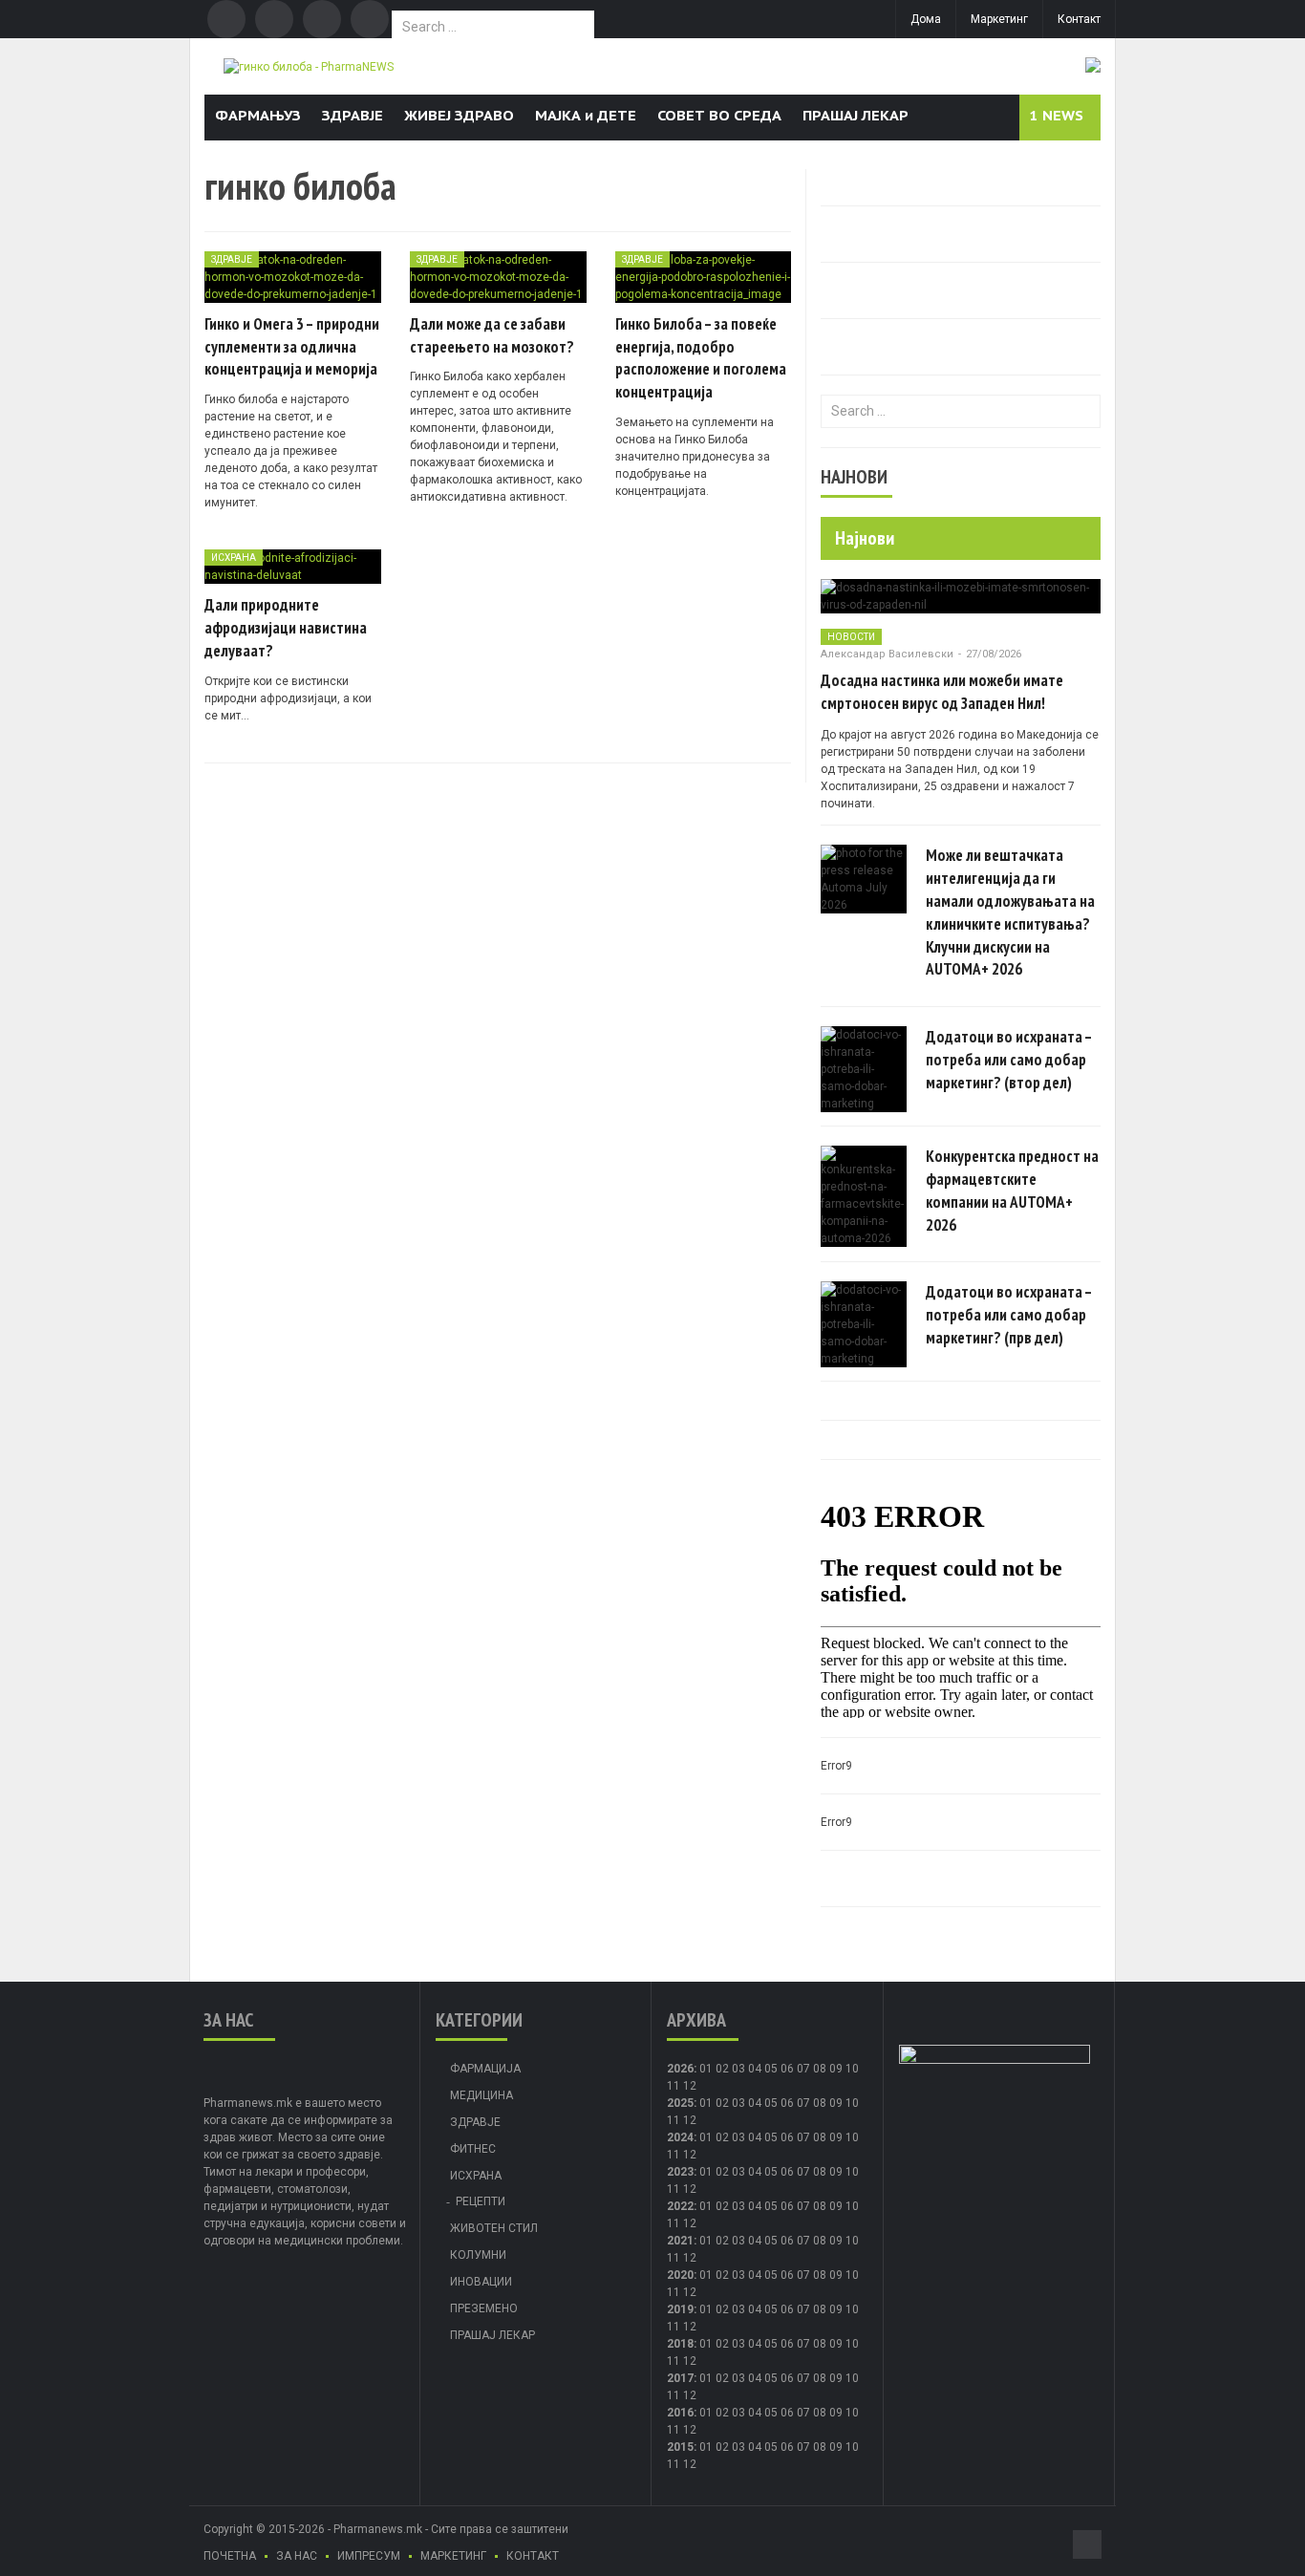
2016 (680, 2413)
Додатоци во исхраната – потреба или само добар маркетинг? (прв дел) (1009, 1315)
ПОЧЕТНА (230, 2556)
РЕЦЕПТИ (481, 2201)
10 (852, 2103)
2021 (680, 2241)
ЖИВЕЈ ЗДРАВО (459, 115)
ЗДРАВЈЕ (353, 115)
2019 (680, 2309)
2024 (680, 2137)
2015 (680, 2447)
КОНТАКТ (533, 2556)
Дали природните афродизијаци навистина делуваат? (286, 628)
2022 (680, 2206)
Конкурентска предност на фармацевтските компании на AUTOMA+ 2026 (1012, 1190)
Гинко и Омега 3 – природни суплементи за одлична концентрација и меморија (292, 347)
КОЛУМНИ (478, 2255)
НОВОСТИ (851, 637)
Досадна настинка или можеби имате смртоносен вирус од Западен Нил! (942, 692)
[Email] (322, 19)
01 (706, 2069)
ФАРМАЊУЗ (258, 115)
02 (722, 2069)
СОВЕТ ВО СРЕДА (719, 115)
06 (787, 2069)
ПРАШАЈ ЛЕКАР (856, 115)
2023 (680, 2172)
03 (738, 2069)
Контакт (1079, 19)
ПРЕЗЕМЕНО (484, 2308)
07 (803, 2069)
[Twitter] (274, 19)
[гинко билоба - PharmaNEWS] (309, 66)
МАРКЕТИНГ (453, 2556)
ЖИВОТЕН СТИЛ (494, 2228)
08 (820, 2069)
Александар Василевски (887, 654)
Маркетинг (999, 19)
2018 (680, 2344)
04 (755, 2069)
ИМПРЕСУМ (369, 2556)
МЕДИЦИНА (481, 2095)
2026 (680, 2069)
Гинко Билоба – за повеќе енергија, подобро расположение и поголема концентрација (701, 358)
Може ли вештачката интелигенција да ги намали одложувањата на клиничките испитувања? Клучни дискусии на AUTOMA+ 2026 (1010, 912)
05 (771, 2069)
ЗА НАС (297, 2556)
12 (690, 2120)
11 (674, 2120)
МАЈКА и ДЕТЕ (586, 115)
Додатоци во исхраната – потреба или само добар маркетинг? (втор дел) (1009, 1060)
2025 (680, 2103)
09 (836, 2103)
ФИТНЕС (473, 2149)
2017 (680, 2378)
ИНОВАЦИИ (481, 2282)
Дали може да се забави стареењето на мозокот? (492, 335)
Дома (926, 19)
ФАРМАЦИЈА (485, 2069)
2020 (680, 2275)
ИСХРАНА (234, 558)
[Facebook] (226, 19)
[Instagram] (370, 19)
